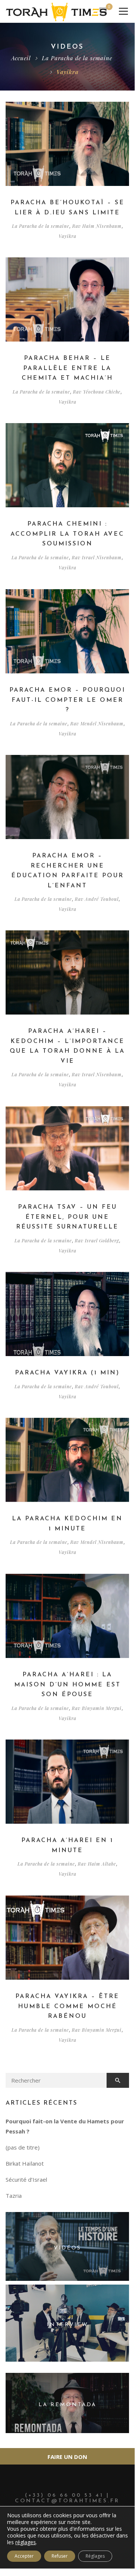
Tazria (14, 2196)
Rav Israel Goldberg (97, 1240)
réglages (26, 2542)
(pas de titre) (23, 2147)
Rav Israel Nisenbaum (97, 557)
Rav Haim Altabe (97, 1864)
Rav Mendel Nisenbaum (97, 723)
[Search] (118, 2080)
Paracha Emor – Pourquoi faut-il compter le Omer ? (67, 700)
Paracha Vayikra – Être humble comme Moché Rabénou (67, 2006)
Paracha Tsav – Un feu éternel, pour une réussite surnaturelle (67, 1217)
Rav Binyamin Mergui (97, 1708)
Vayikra (67, 236)
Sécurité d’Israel (26, 2179)
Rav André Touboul (97, 899)
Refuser (60, 2556)
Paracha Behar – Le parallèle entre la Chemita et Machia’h (67, 368)
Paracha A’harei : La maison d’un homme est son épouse (67, 1685)
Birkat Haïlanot (25, 2163)
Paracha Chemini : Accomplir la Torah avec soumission (67, 534)
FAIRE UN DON (67, 2457)
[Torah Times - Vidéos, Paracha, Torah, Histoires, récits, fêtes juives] (56, 11)
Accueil (21, 58)
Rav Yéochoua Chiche (97, 392)
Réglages (95, 2556)
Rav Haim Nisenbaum (97, 226)
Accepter (24, 2556)
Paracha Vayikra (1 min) (67, 1373)
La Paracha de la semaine (77, 58)
